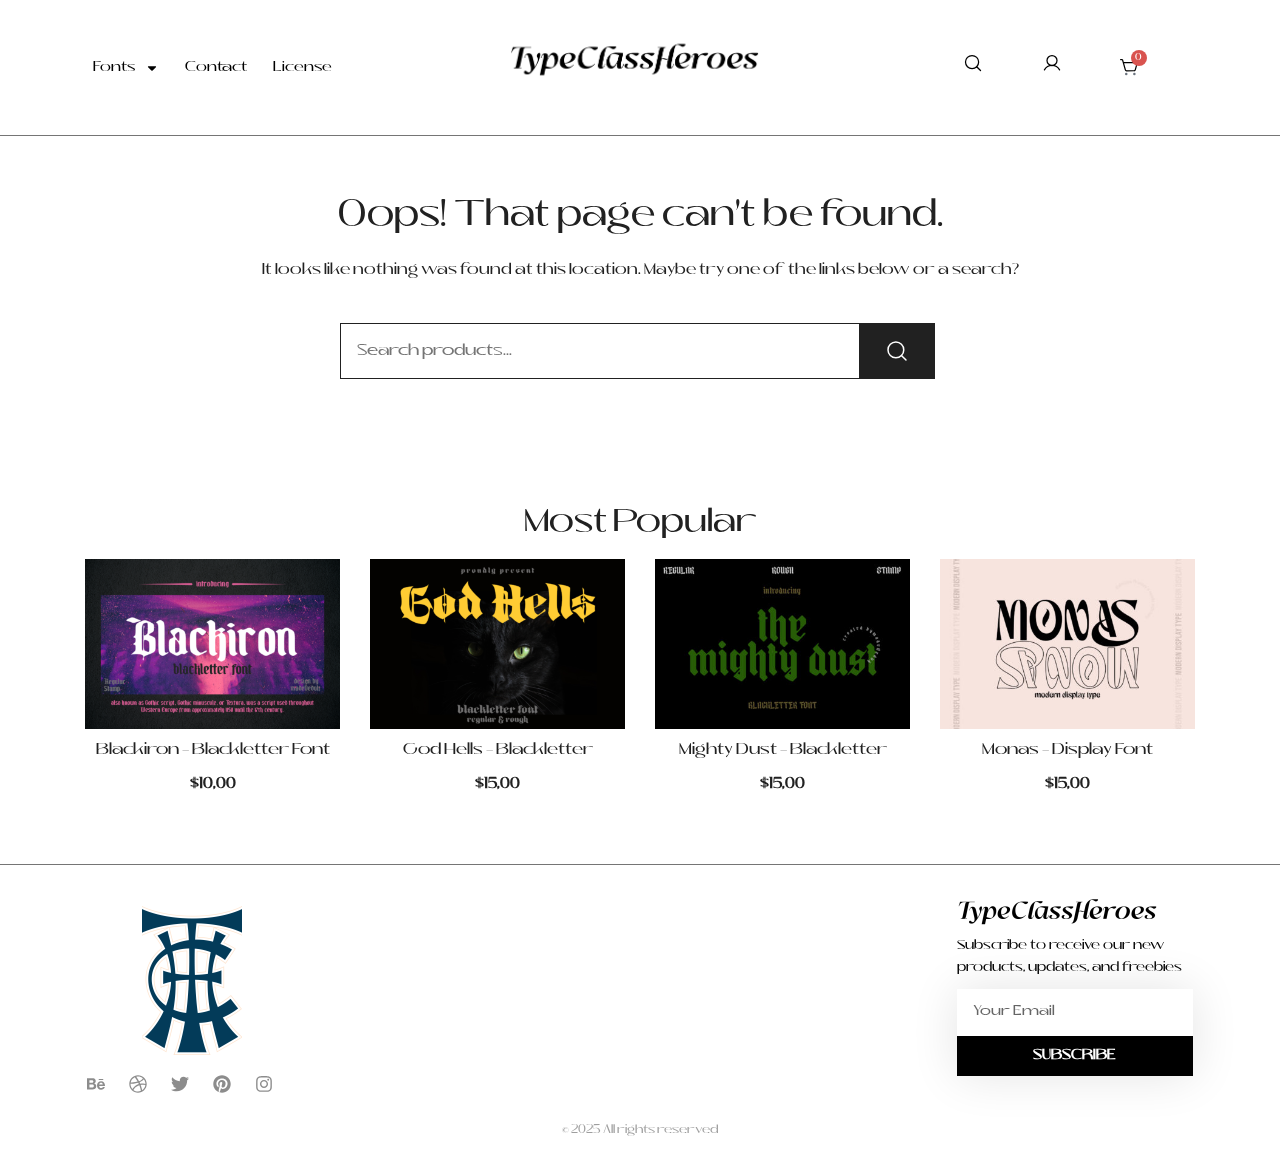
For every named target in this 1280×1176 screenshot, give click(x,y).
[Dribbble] (138, 1084)
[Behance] (96, 1084)
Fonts (114, 67)
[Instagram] (264, 1084)
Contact (216, 67)
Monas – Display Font (1067, 750)
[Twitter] (180, 1084)
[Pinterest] (222, 1084)
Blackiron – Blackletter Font (213, 750)
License (302, 67)
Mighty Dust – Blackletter (783, 750)
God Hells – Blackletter (498, 750)
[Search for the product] (897, 351)
